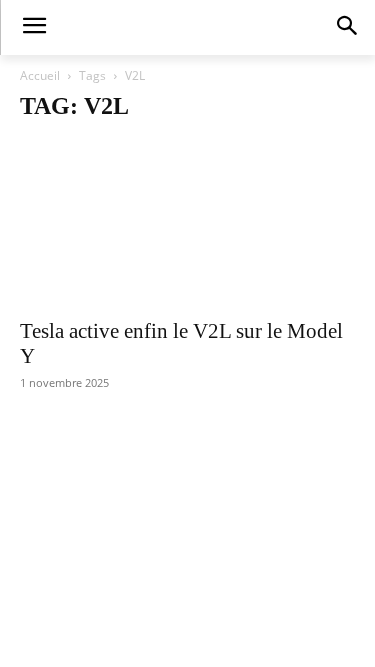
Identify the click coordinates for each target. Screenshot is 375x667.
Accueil (40, 75)
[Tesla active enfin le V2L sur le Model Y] (187, 223)
